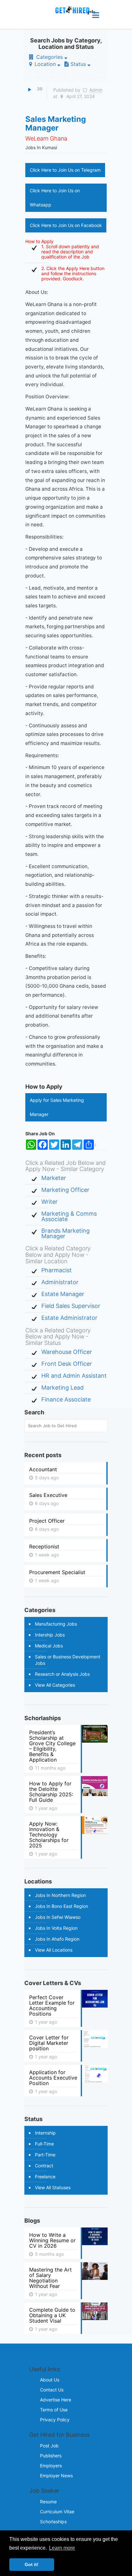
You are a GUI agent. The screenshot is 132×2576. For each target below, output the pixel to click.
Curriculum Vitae (57, 2512)
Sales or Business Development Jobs (68, 1660)
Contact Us (52, 2390)
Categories (50, 57)
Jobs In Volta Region (56, 1928)
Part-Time (45, 2155)
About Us (50, 2380)
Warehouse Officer (67, 1352)
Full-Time (44, 2144)
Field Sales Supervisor (71, 1306)
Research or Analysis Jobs (62, 1674)
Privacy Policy (55, 2420)
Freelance (45, 2177)
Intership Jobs (50, 1635)
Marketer (54, 1178)
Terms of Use (54, 2410)
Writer (50, 1202)
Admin (96, 90)
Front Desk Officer (67, 1364)
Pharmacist (57, 1270)
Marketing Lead (62, 1388)
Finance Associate (66, 1399)
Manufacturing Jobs (56, 1624)
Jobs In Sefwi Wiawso (58, 1917)
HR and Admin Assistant (74, 1376)
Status (78, 64)
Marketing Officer (65, 1190)
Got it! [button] (32, 2564)
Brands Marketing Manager (66, 1233)
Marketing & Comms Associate (69, 1216)
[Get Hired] (72, 14)
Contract (44, 2166)
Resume (48, 2502)
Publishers (51, 2456)
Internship (45, 2133)
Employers (51, 2466)
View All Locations (54, 1950)
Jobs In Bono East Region (62, 1906)
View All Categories (55, 1685)
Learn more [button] (62, 2548)
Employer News (56, 2476)
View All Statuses (53, 2187)
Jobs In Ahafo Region (57, 1939)
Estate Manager (63, 1294)
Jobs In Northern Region (60, 1895)
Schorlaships (53, 2522)
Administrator (60, 1282)
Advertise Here (56, 2400)
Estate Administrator (69, 1318)
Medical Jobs (49, 1646)
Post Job (49, 2446)
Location (45, 64)
